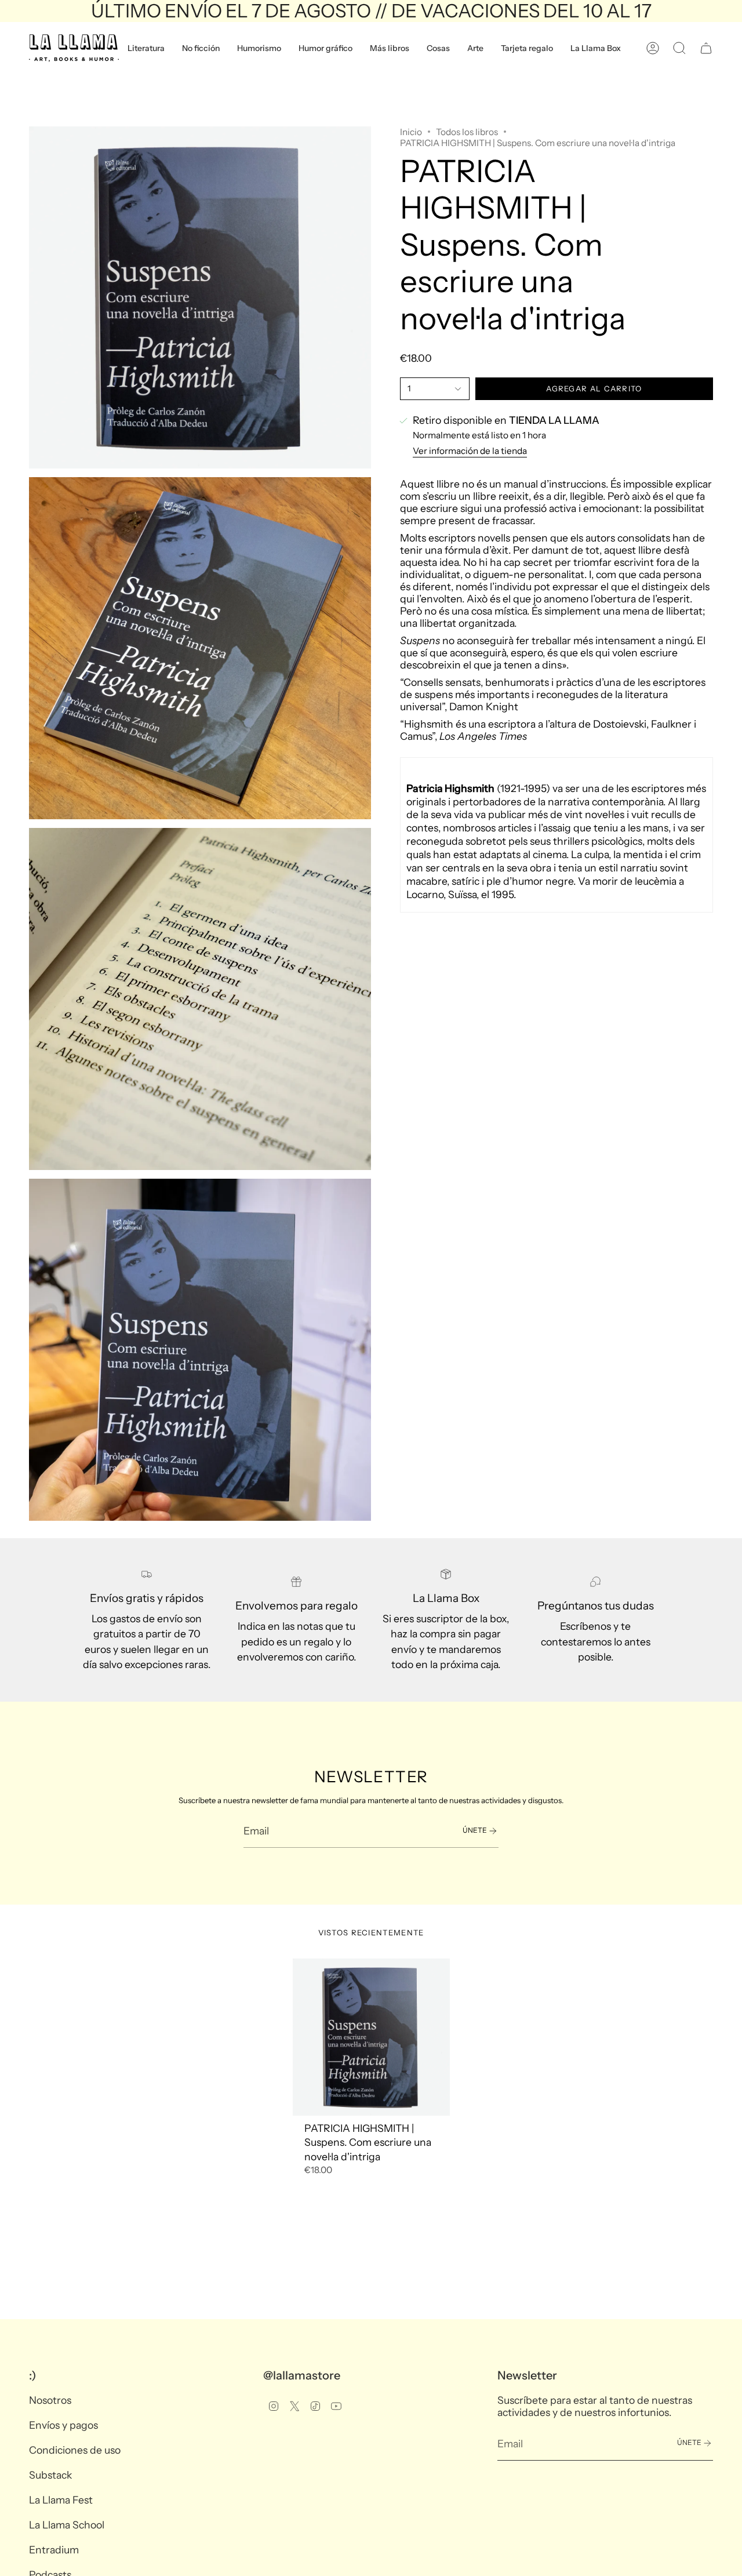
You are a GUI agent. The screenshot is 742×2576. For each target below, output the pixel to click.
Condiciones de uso (75, 2450)
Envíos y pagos (63, 2425)
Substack (50, 2475)
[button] (146, 48)
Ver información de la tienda (470, 451)
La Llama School (67, 2525)
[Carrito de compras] (706, 48)
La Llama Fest (61, 2500)
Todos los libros (467, 132)
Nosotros (50, 2400)
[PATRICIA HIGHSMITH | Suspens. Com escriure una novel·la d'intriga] (371, 2037)
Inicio (411, 132)
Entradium (54, 2550)
